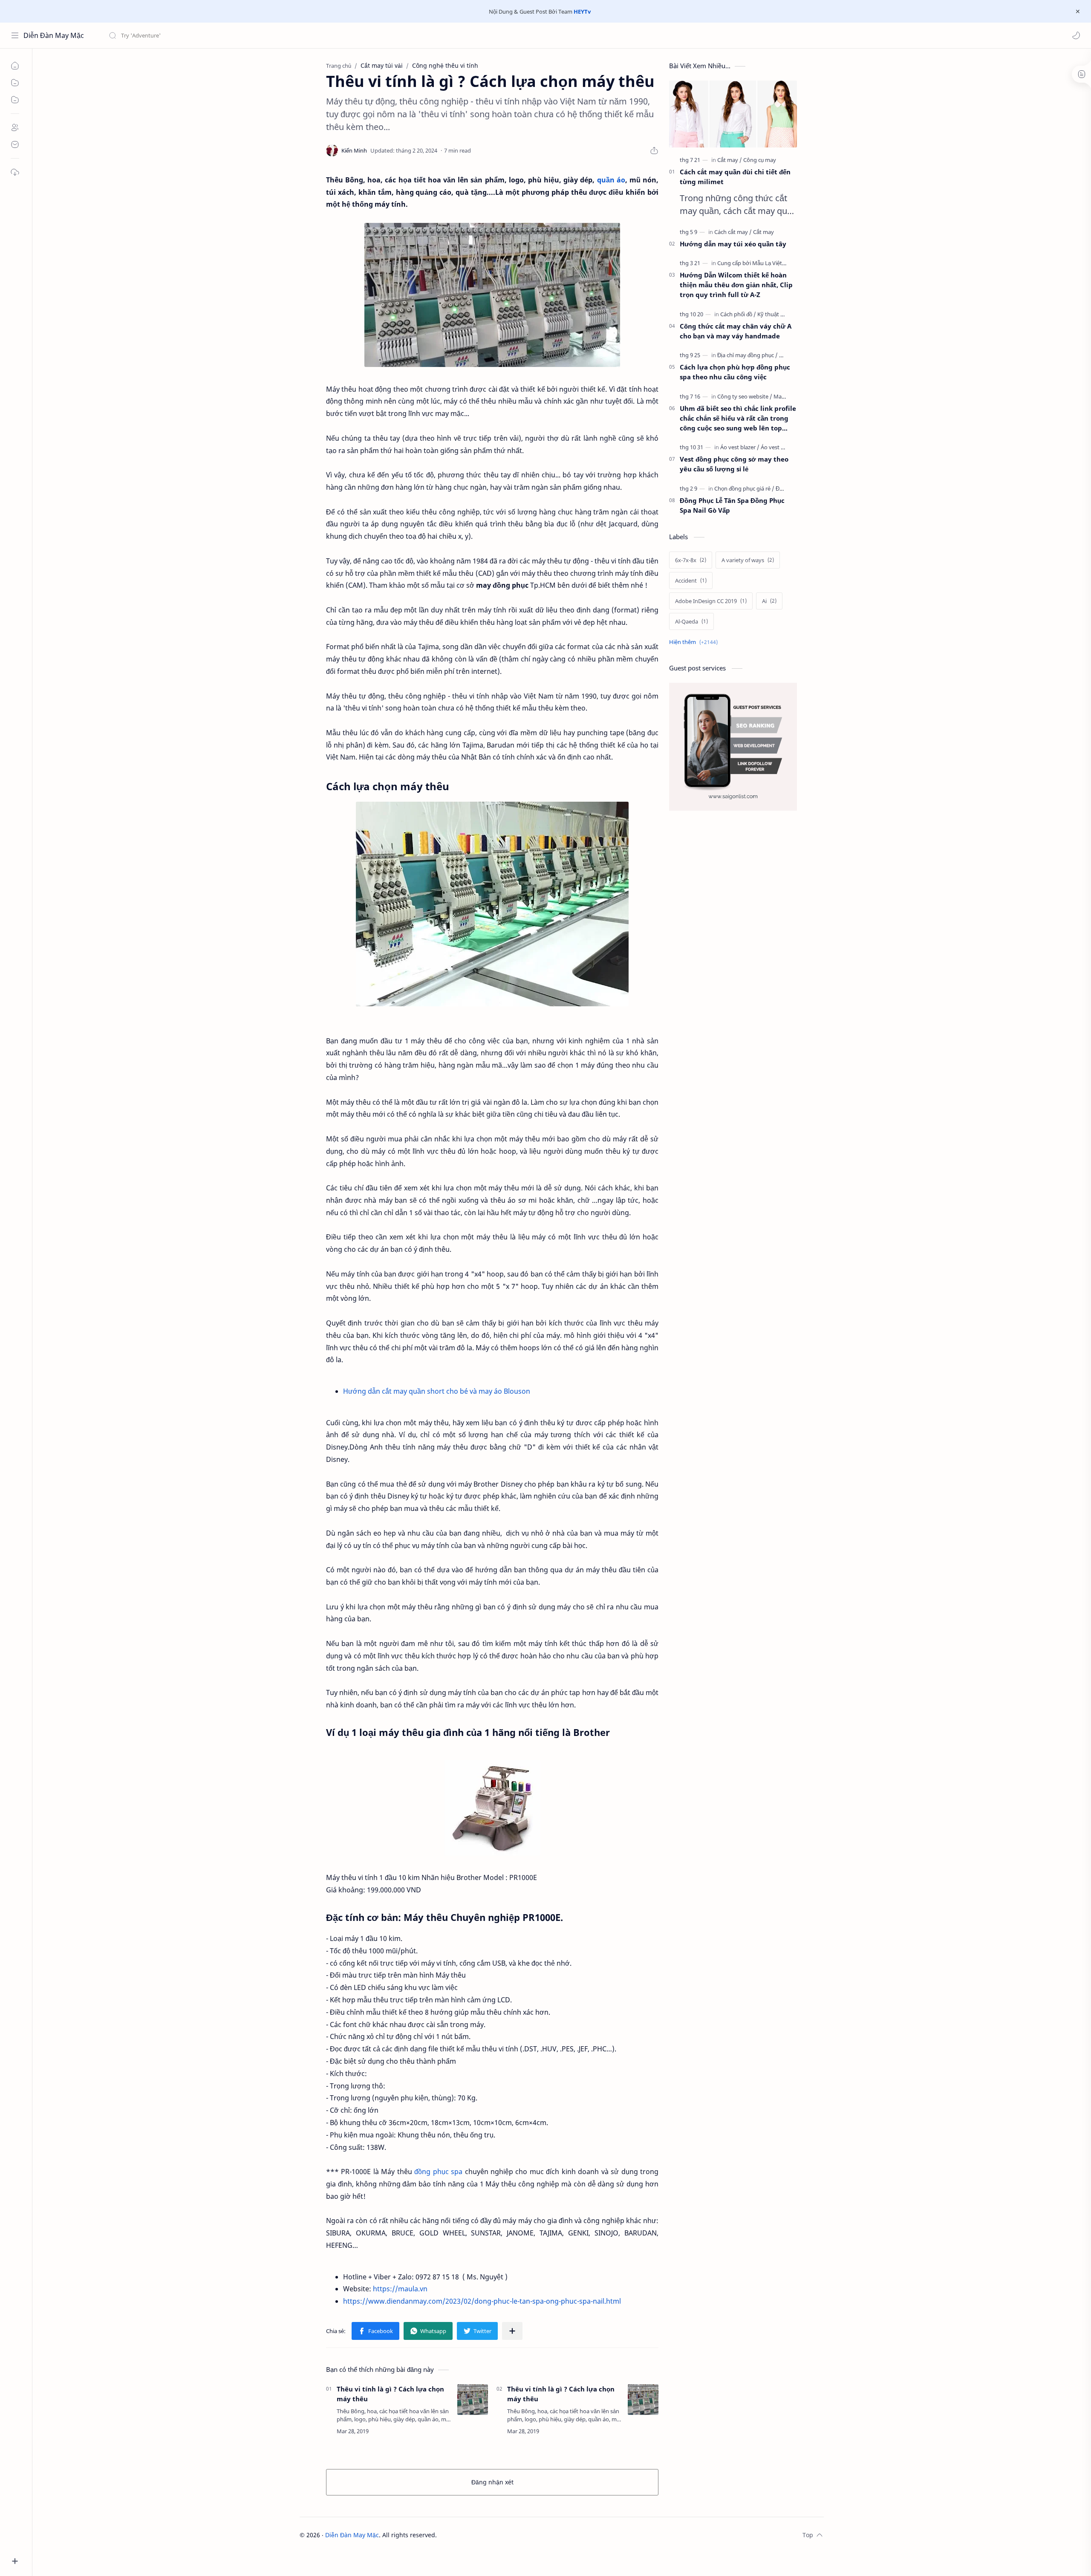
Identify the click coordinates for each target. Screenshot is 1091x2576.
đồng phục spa (438, 2172)
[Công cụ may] (760, 160)
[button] (1076, 35)
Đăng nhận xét (492, 2482)
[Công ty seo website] (745, 396)
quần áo (611, 180)
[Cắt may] (730, 160)
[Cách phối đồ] (738, 314)
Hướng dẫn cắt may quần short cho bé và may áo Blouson (437, 1391)
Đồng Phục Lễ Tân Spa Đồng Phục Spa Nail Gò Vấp (732, 505)
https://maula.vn (400, 2289)
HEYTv (582, 12)
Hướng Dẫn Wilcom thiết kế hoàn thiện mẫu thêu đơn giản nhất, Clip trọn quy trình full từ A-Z (736, 285)
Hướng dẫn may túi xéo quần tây (733, 244)
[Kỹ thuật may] (774, 314)
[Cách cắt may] (733, 232)
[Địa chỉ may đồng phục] (748, 355)
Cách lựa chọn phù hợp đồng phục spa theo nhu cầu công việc (735, 372)
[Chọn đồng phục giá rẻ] (744, 488)
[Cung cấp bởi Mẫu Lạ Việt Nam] (758, 263)
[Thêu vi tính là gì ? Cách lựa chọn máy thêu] (473, 2400)
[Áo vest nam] (776, 447)
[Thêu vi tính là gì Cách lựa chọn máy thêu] (492, 904)
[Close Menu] (1078, 12)
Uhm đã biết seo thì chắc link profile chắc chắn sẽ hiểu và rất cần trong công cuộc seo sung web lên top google (738, 418)
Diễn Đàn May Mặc (54, 35)
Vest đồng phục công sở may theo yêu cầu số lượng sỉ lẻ (734, 464)
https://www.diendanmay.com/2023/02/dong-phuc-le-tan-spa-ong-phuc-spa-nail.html (482, 2301)
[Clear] (243, 35)
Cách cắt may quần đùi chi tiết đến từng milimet (735, 177)
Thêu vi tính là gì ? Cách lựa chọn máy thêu (390, 2394)
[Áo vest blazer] (740, 447)
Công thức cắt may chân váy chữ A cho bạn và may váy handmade (736, 331)
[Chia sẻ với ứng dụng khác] (512, 2331)
